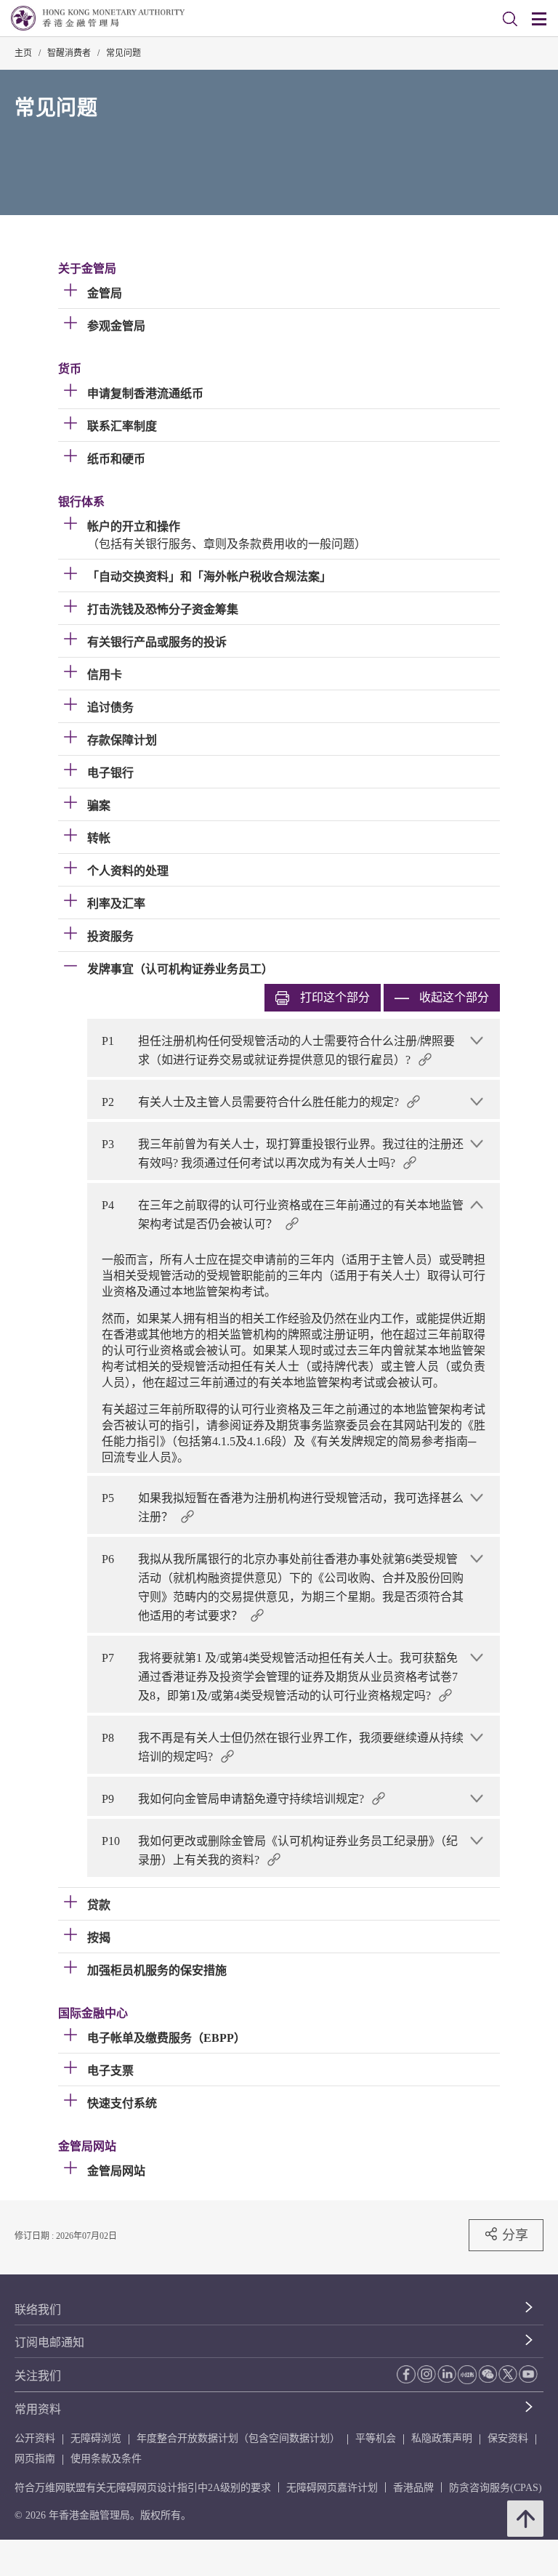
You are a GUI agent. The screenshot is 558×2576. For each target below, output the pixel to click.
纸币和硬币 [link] (116, 459)
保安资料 (508, 2438)
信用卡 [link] (105, 675)
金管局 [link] (105, 293)
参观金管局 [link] (116, 326)
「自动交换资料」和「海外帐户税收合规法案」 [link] (209, 577)
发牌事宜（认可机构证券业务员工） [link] (180, 969)
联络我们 (38, 2310)
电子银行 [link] (110, 773)
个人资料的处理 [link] (128, 871)
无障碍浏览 (96, 2438)
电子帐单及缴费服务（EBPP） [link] (166, 2038)
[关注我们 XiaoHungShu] (467, 2375)
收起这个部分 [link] (454, 997)
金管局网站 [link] (116, 2171)
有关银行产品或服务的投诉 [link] (157, 642)
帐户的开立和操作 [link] (134, 526)
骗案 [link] (99, 805)
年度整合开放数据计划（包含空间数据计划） (238, 2438)
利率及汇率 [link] (116, 904)
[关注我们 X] (508, 2374)
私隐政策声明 (442, 2438)
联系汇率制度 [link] (122, 426)
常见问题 (124, 53)
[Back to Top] (525, 2519)
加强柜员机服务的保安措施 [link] (157, 1970)
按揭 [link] (99, 1938)
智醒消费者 (69, 53)
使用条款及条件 (106, 2459)
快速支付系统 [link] (122, 2103)
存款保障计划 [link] (122, 740)
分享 (515, 2235)
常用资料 (38, 2409)
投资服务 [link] (110, 936)
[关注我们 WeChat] (488, 2374)
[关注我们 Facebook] (406, 2374)
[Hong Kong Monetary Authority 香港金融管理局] (98, 18)
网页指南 (35, 2459)
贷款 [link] (99, 1905)
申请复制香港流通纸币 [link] (145, 393)
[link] (510, 19)
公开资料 (35, 2438)
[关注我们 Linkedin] (447, 2374)
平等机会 (376, 2438)
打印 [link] (335, 997)
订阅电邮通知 (49, 2342)
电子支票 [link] (110, 2071)
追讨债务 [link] (110, 707)
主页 (23, 53)
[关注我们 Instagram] (426, 2374)
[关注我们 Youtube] (528, 2374)
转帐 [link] (99, 838)
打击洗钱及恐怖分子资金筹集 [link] (163, 609)
